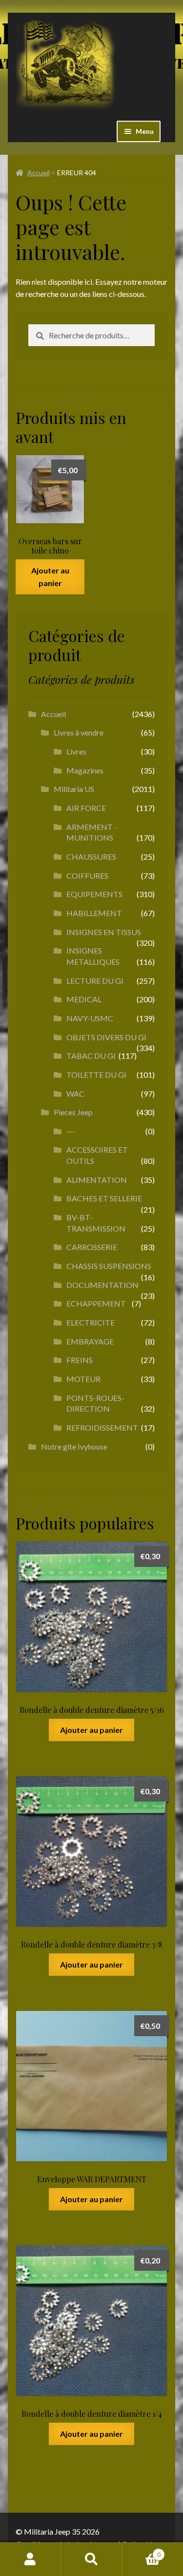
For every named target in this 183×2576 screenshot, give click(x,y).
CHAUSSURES (91, 856)
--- (71, 1131)
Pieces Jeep (73, 1112)
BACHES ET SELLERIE (104, 1198)
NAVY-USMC (90, 1018)
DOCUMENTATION (102, 1285)
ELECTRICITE (91, 1322)
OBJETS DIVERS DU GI (106, 1037)
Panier (141, 2551)
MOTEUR (83, 1379)
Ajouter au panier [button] (50, 577)
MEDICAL (84, 999)
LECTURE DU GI (95, 981)
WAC (75, 1094)
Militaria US (74, 789)
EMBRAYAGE (90, 1341)
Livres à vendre (79, 732)
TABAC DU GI (91, 1056)
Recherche (91, 2559)
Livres (76, 751)
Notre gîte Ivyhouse (74, 1446)
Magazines (85, 770)
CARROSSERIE (92, 1247)
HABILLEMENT (94, 913)
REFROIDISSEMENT (102, 1427)
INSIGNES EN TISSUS (104, 932)
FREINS (80, 1360)
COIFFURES (87, 875)
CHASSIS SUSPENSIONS (109, 1266)
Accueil (39, 173)
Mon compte (30, 2559)
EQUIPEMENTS (94, 894)
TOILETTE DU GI (96, 1075)
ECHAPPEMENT (96, 1303)
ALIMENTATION (97, 1180)
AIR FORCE (86, 808)
